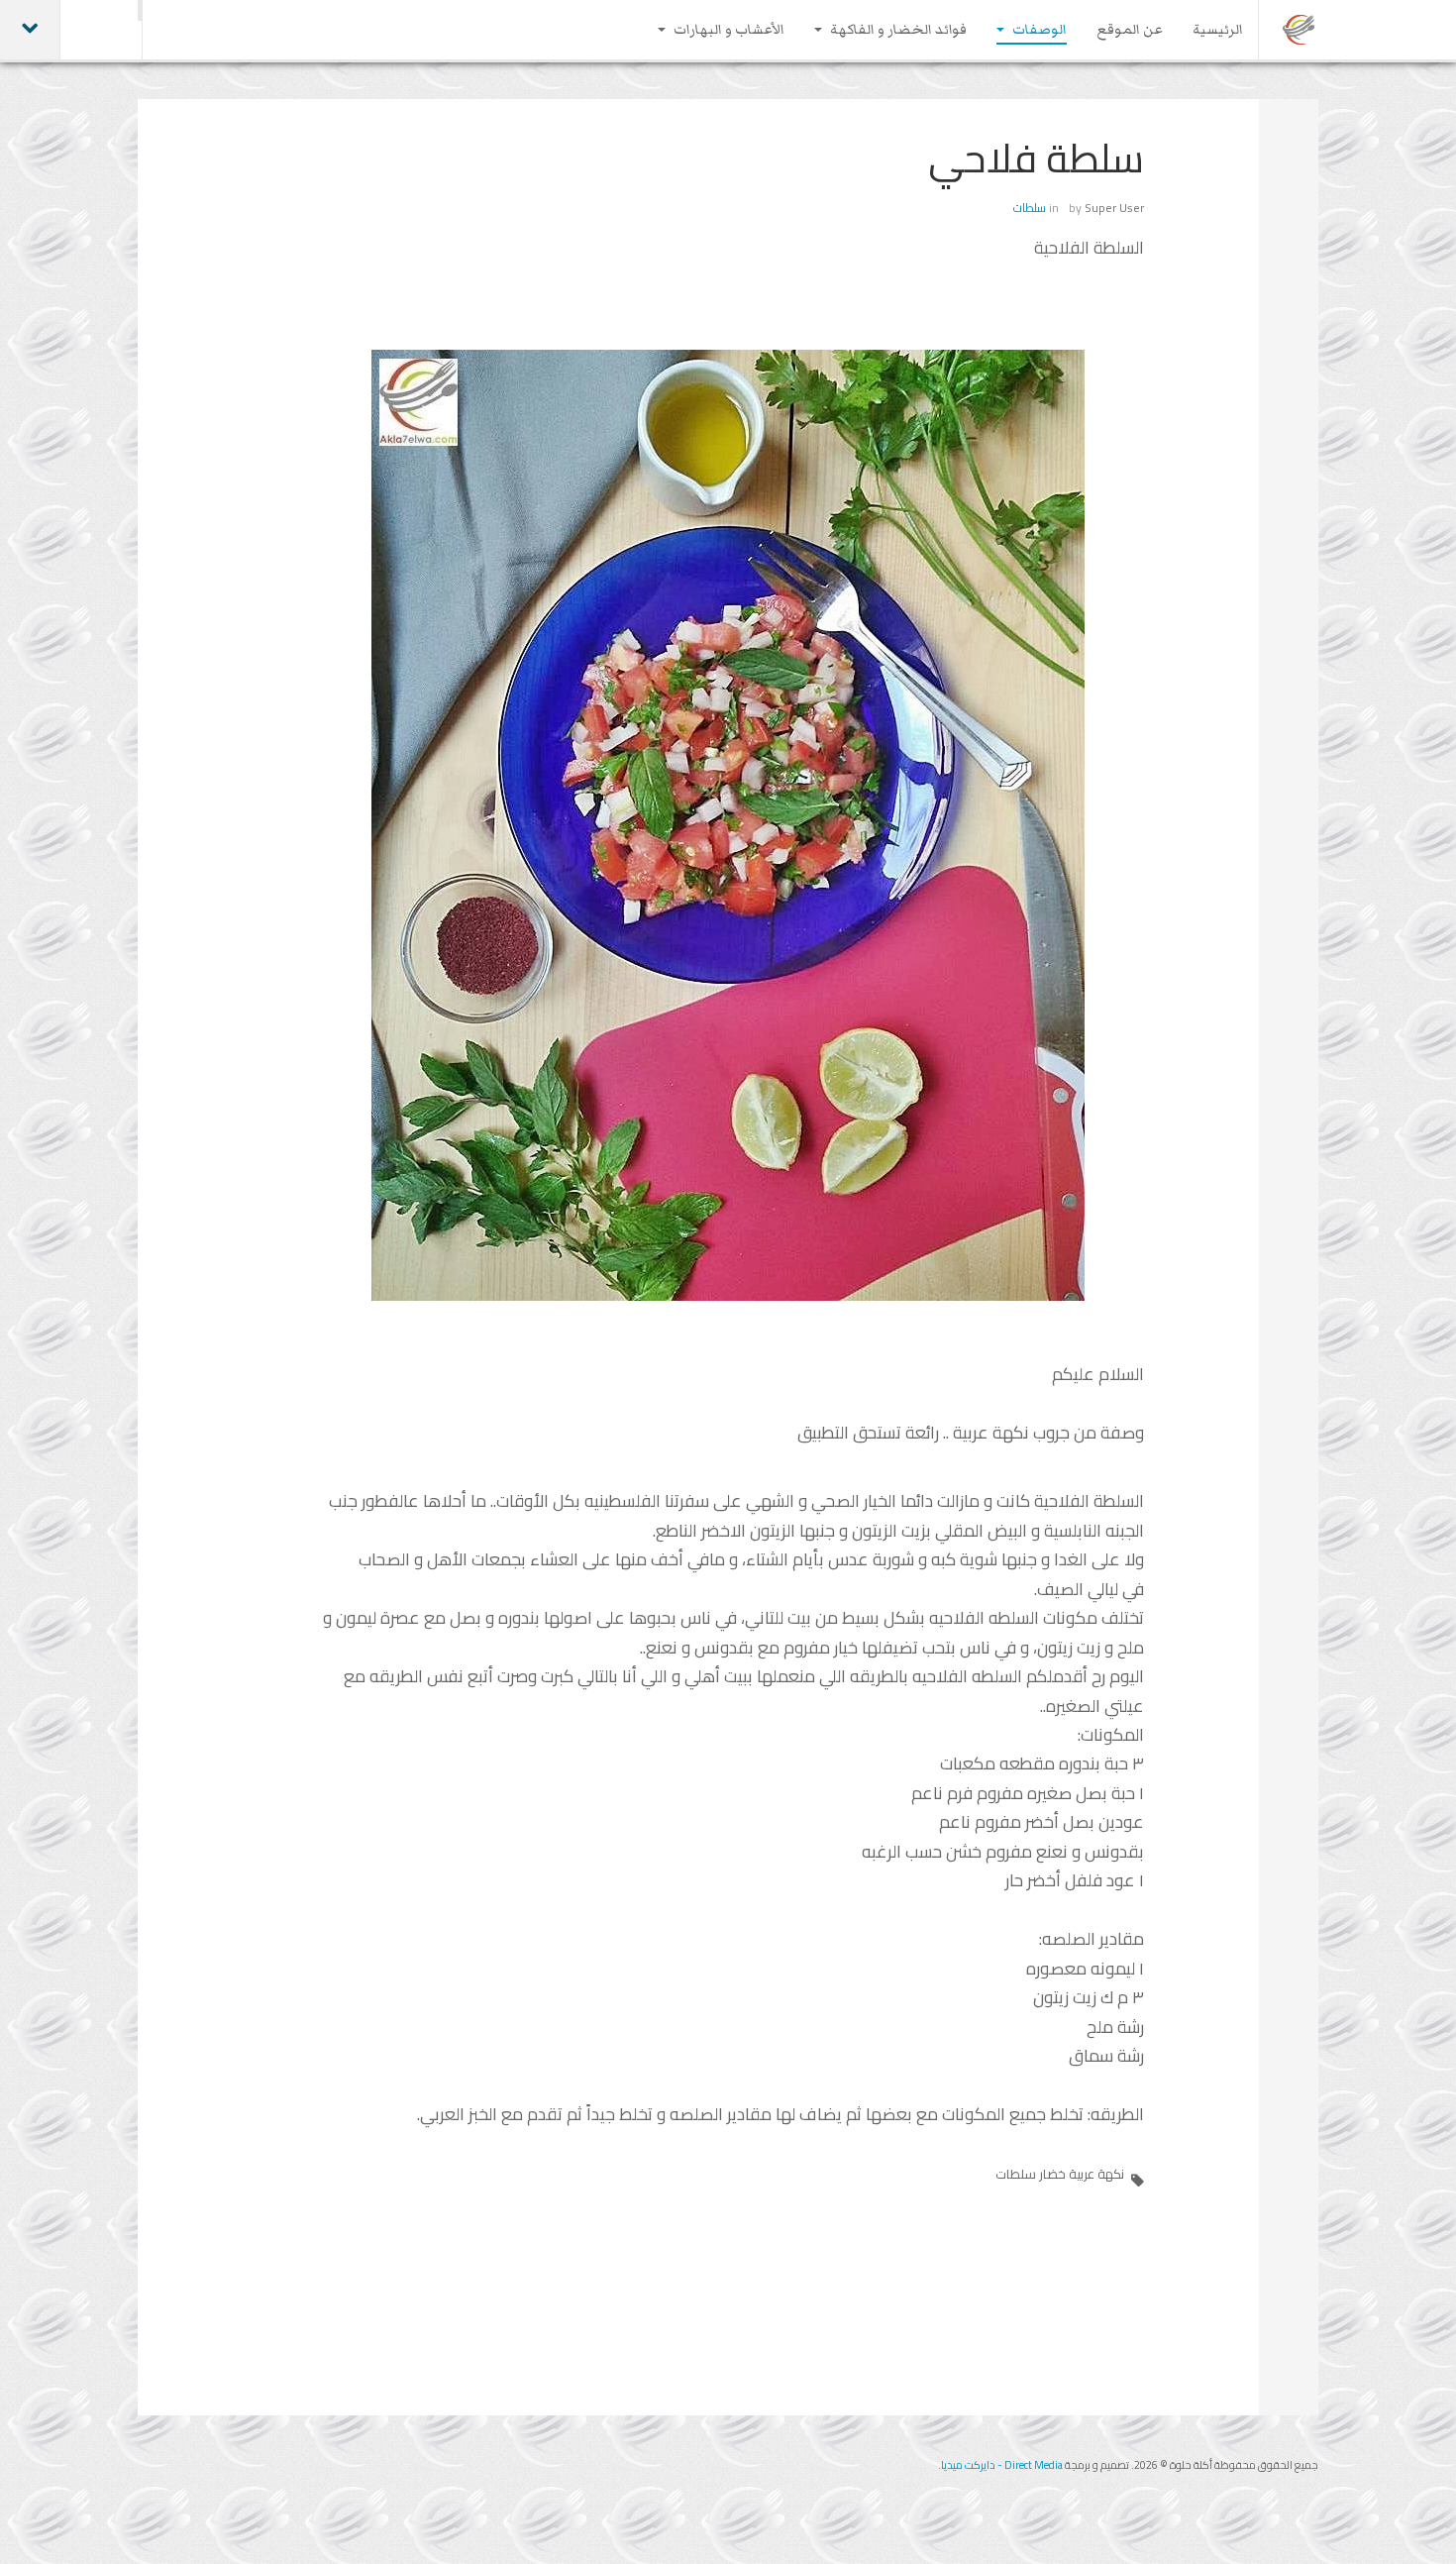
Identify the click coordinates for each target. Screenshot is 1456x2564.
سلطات (1030, 208)
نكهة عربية (1096, 2174)
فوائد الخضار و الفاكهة (897, 30)
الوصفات (1038, 30)
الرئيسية (1218, 30)
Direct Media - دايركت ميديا (1002, 2465)
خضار (1052, 2174)
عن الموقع (1130, 30)
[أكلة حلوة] (1300, 30)
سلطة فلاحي (1036, 158)
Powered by (228, 2480)
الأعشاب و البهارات (728, 30)
